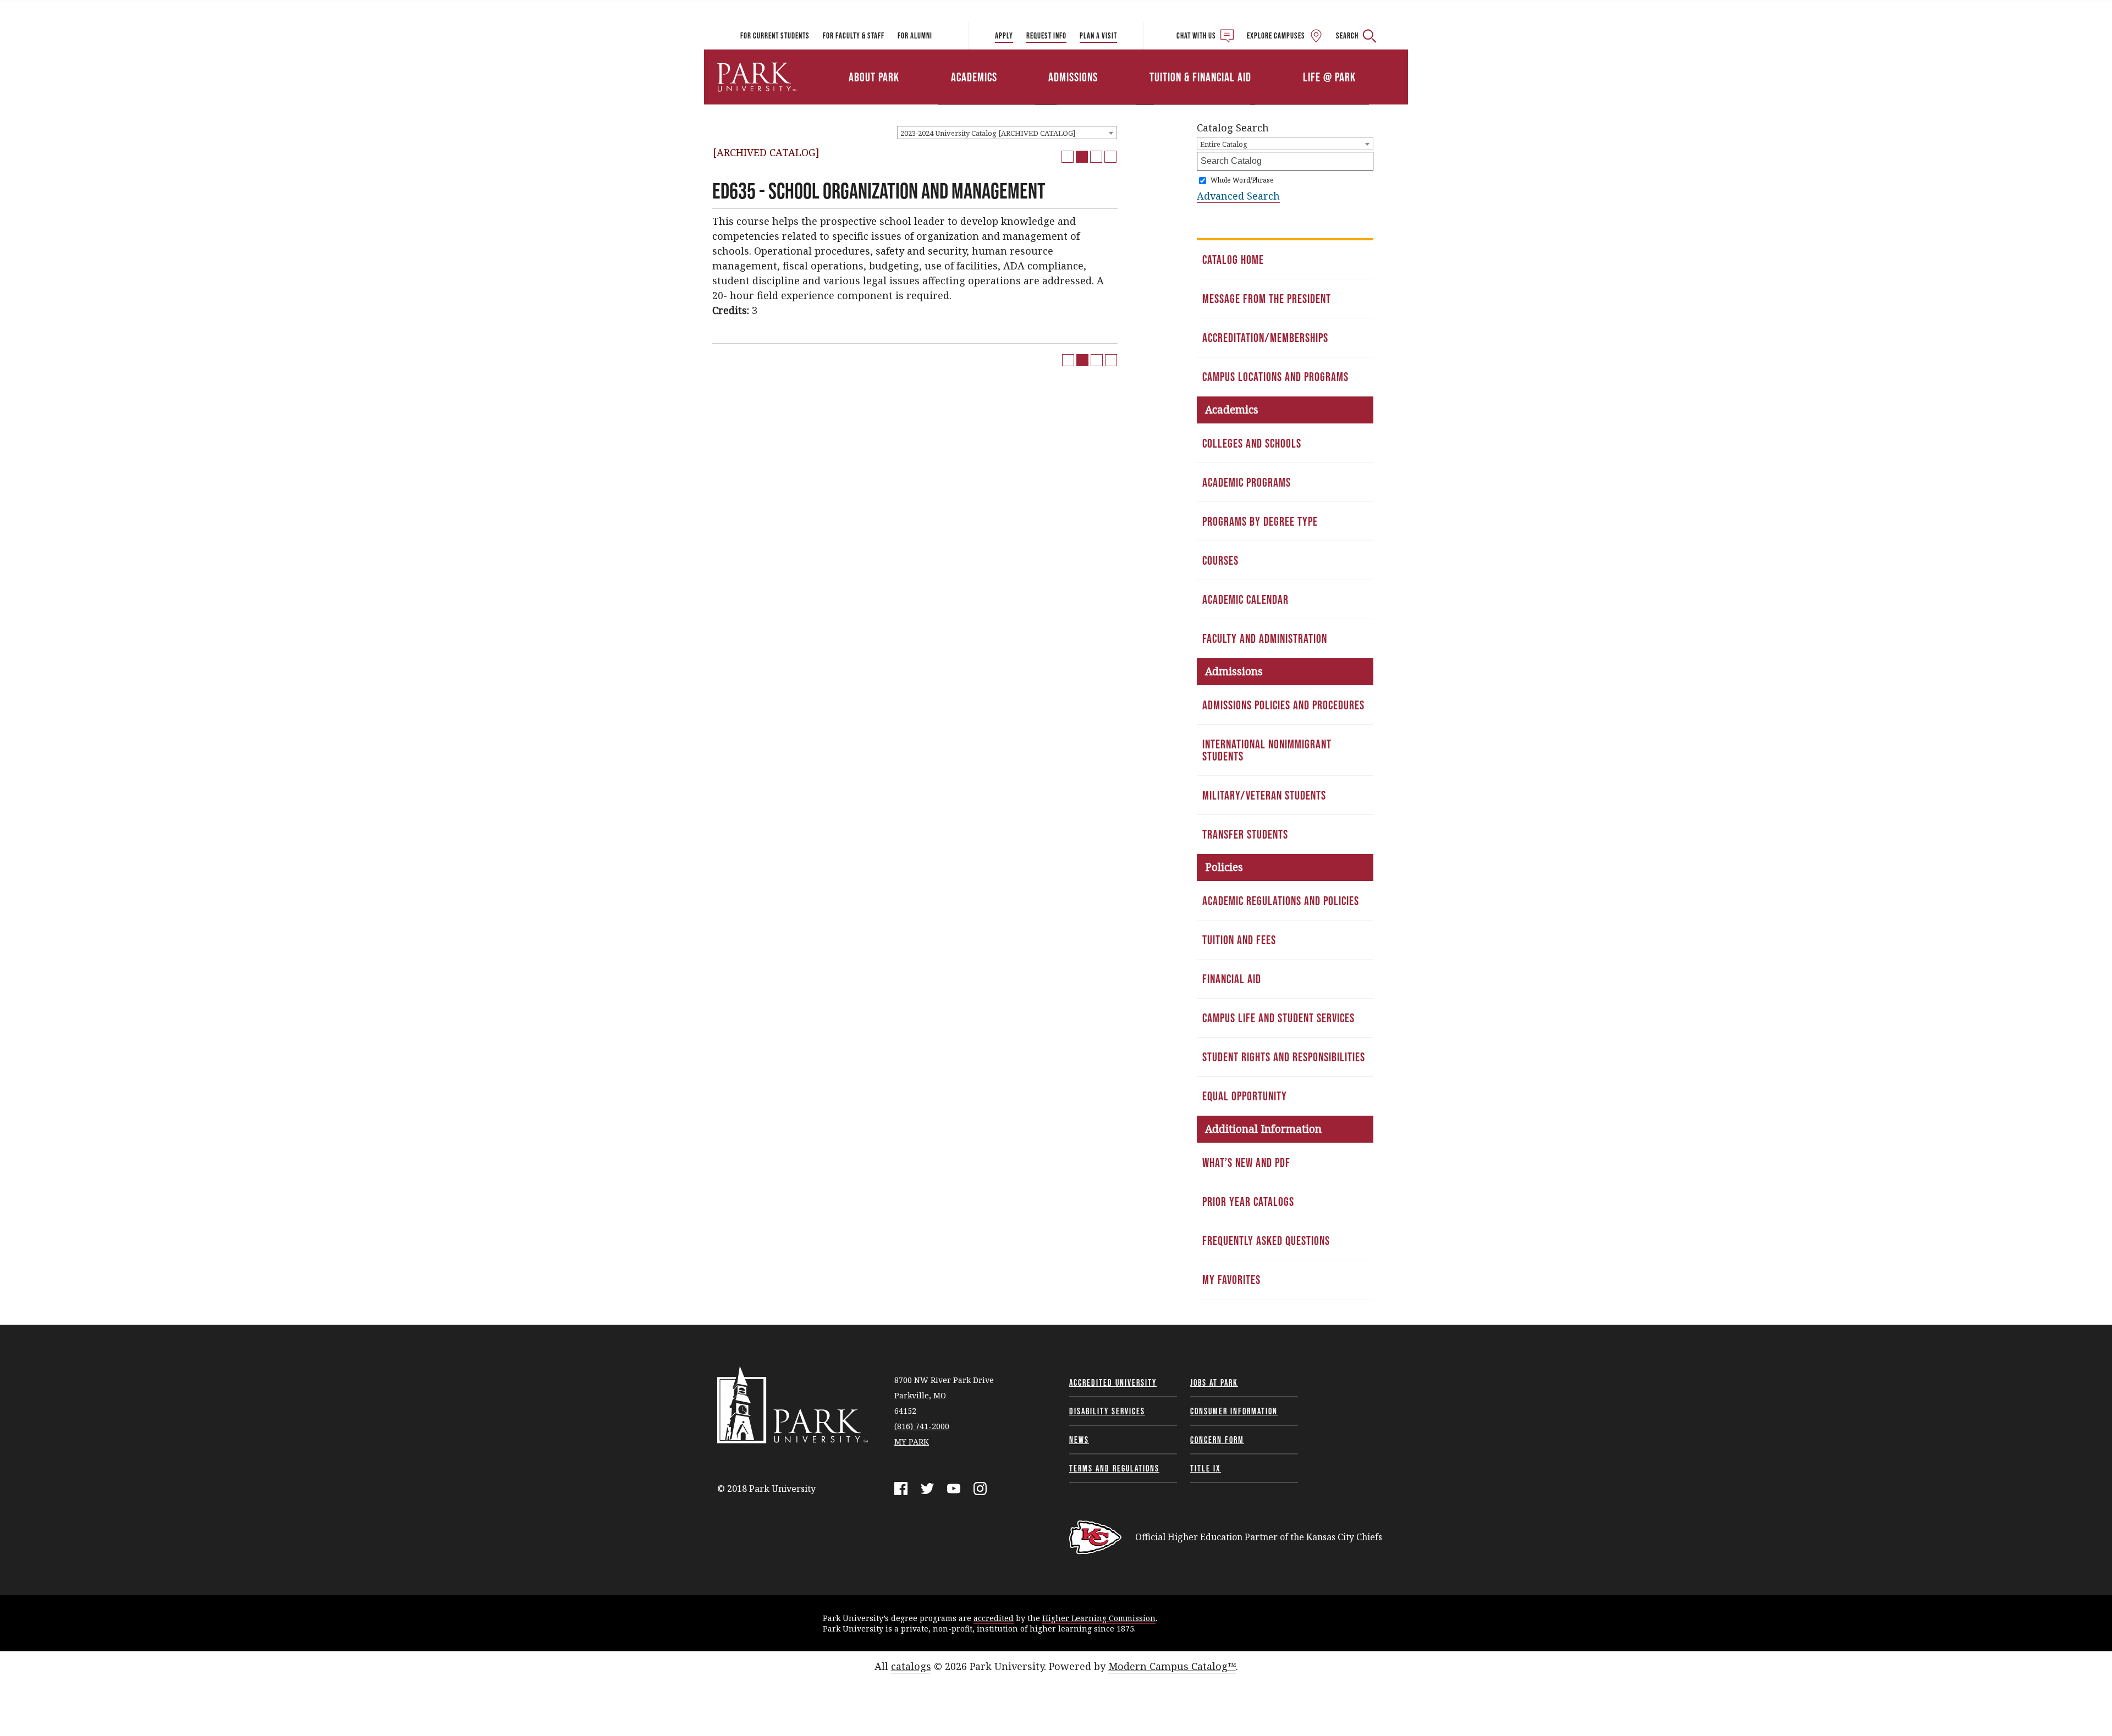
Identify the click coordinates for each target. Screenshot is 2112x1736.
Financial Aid (1232, 979)
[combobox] (1007, 133)
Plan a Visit (1098, 35)
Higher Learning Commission (1099, 1618)
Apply (1004, 35)
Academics (974, 77)
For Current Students (775, 35)
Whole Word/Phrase (1242, 180)
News (1079, 1440)
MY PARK (912, 1442)
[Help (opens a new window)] (1110, 157)
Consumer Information (1234, 1411)
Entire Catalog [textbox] (1224, 144)
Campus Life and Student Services (1278, 1018)
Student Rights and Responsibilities (1284, 1057)
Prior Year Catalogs (1248, 1202)
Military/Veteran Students (1264, 795)
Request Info (1046, 35)
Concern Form (1217, 1440)
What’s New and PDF (1246, 1162)
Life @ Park (1329, 77)
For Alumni (915, 35)
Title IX (1206, 1468)
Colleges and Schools (1252, 443)
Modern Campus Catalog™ (1172, 1666)
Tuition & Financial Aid (1200, 77)
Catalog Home (1233, 260)
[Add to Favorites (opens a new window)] (1068, 157)
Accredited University (1113, 1382)
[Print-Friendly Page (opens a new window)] (1096, 157)
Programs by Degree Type (1260, 521)
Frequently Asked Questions (1266, 1241)
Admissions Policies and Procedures (1283, 705)
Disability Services (1107, 1411)
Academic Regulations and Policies (1281, 901)
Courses (1220, 560)
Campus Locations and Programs (1275, 377)
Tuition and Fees (1239, 940)
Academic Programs (1247, 482)
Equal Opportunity (1245, 1096)
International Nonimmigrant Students (1267, 750)
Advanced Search (1238, 196)
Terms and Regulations (1114, 1468)
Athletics (1280, 62)
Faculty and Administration (1265, 638)
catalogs (911, 1666)
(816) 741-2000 (922, 1426)
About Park (874, 77)
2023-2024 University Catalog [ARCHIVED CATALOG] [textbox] (988, 133)
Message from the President (1267, 299)
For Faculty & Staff (854, 35)
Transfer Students (1245, 834)
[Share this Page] (1082, 157)
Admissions (1073, 77)
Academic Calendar (1245, 599)
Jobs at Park (1214, 1382)
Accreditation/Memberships (1265, 338)
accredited (994, 1618)
